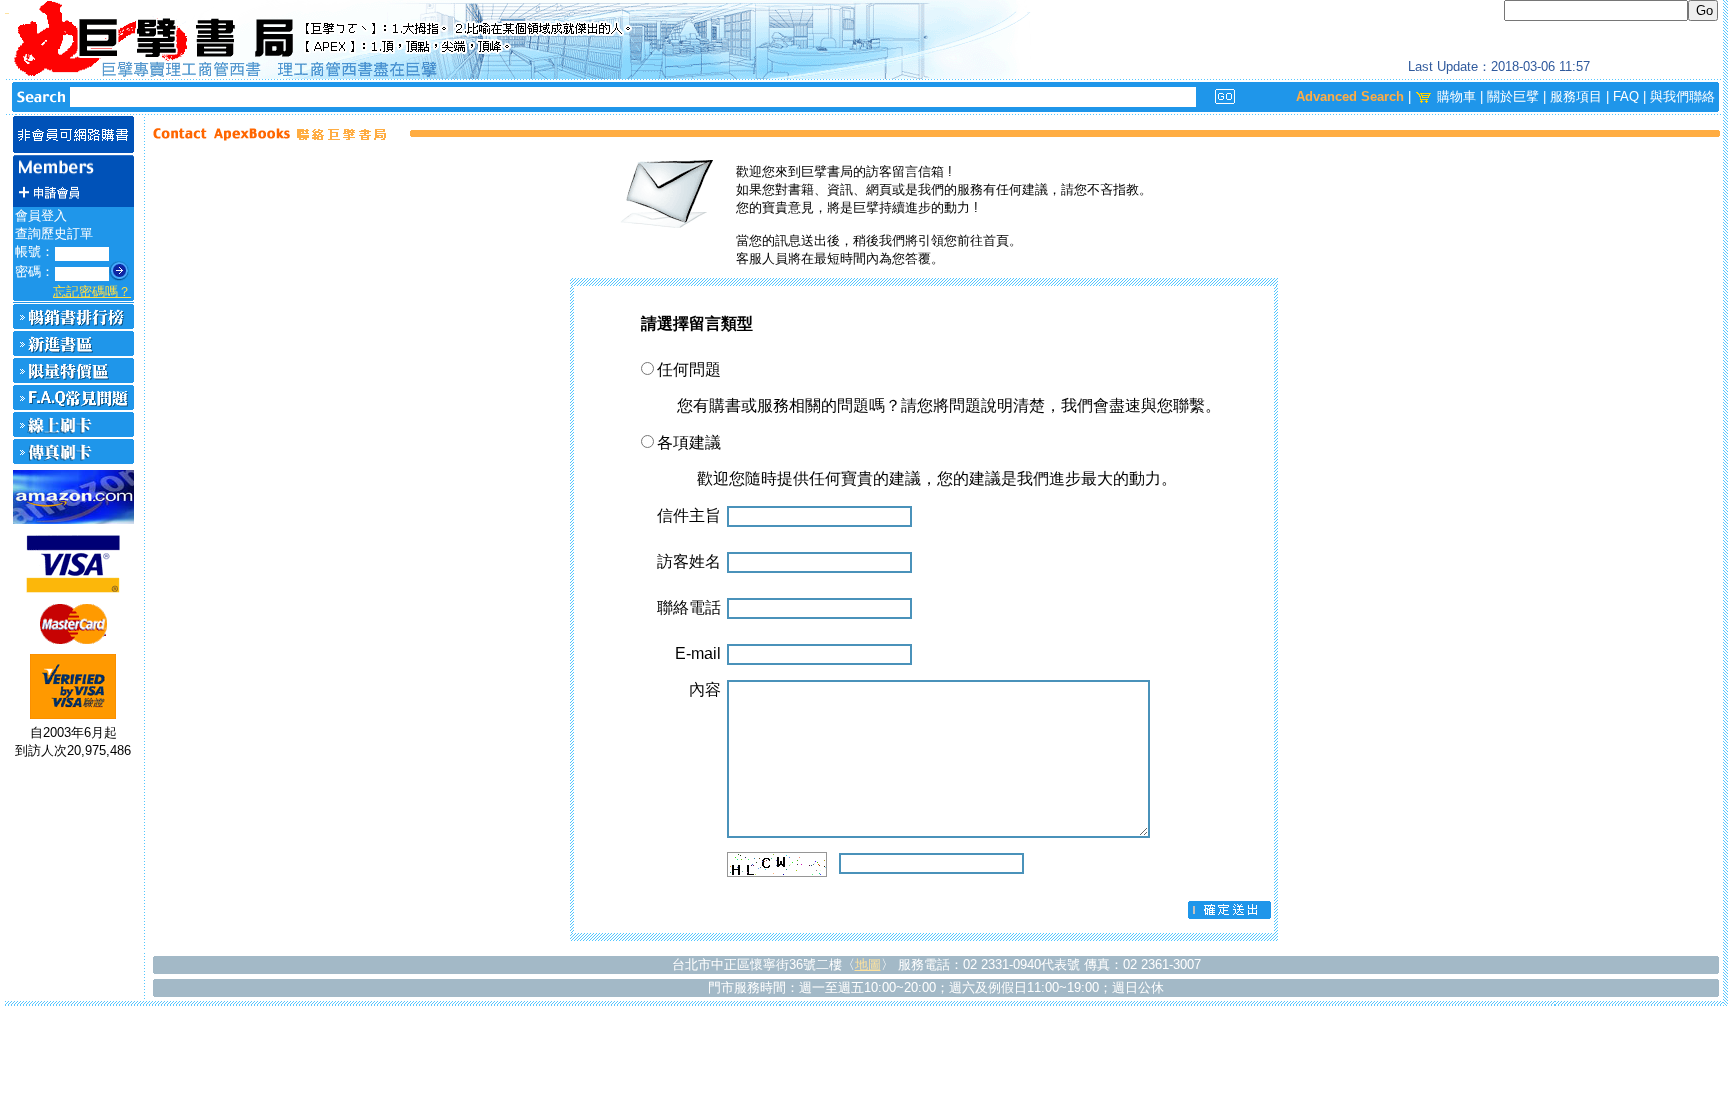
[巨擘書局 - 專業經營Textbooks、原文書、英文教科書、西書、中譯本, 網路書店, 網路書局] (864, 39)
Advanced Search (1350, 96)
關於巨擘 (1513, 96)
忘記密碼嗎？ (92, 291)
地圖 (868, 964)
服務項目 (1576, 96)
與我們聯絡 (1682, 96)
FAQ (1626, 96)
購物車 (1456, 96)
